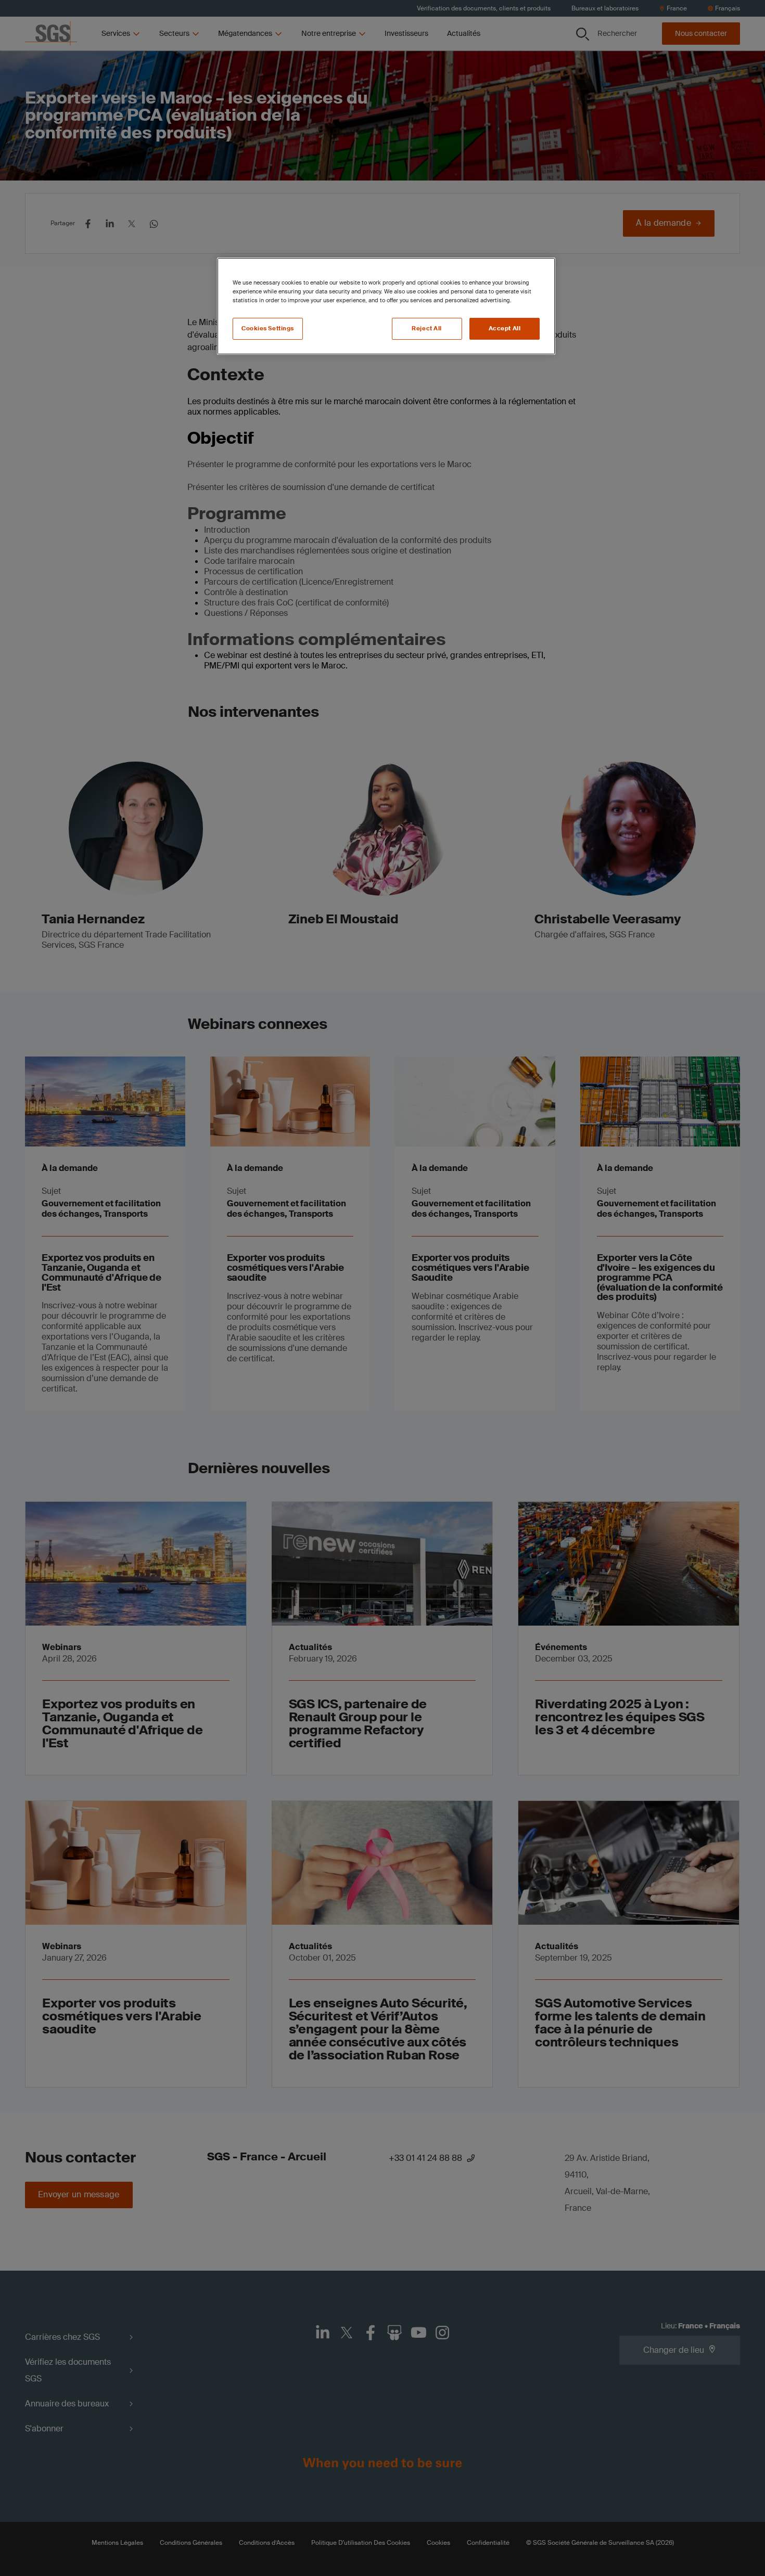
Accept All (505, 329)
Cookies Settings (268, 329)
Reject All (427, 329)
